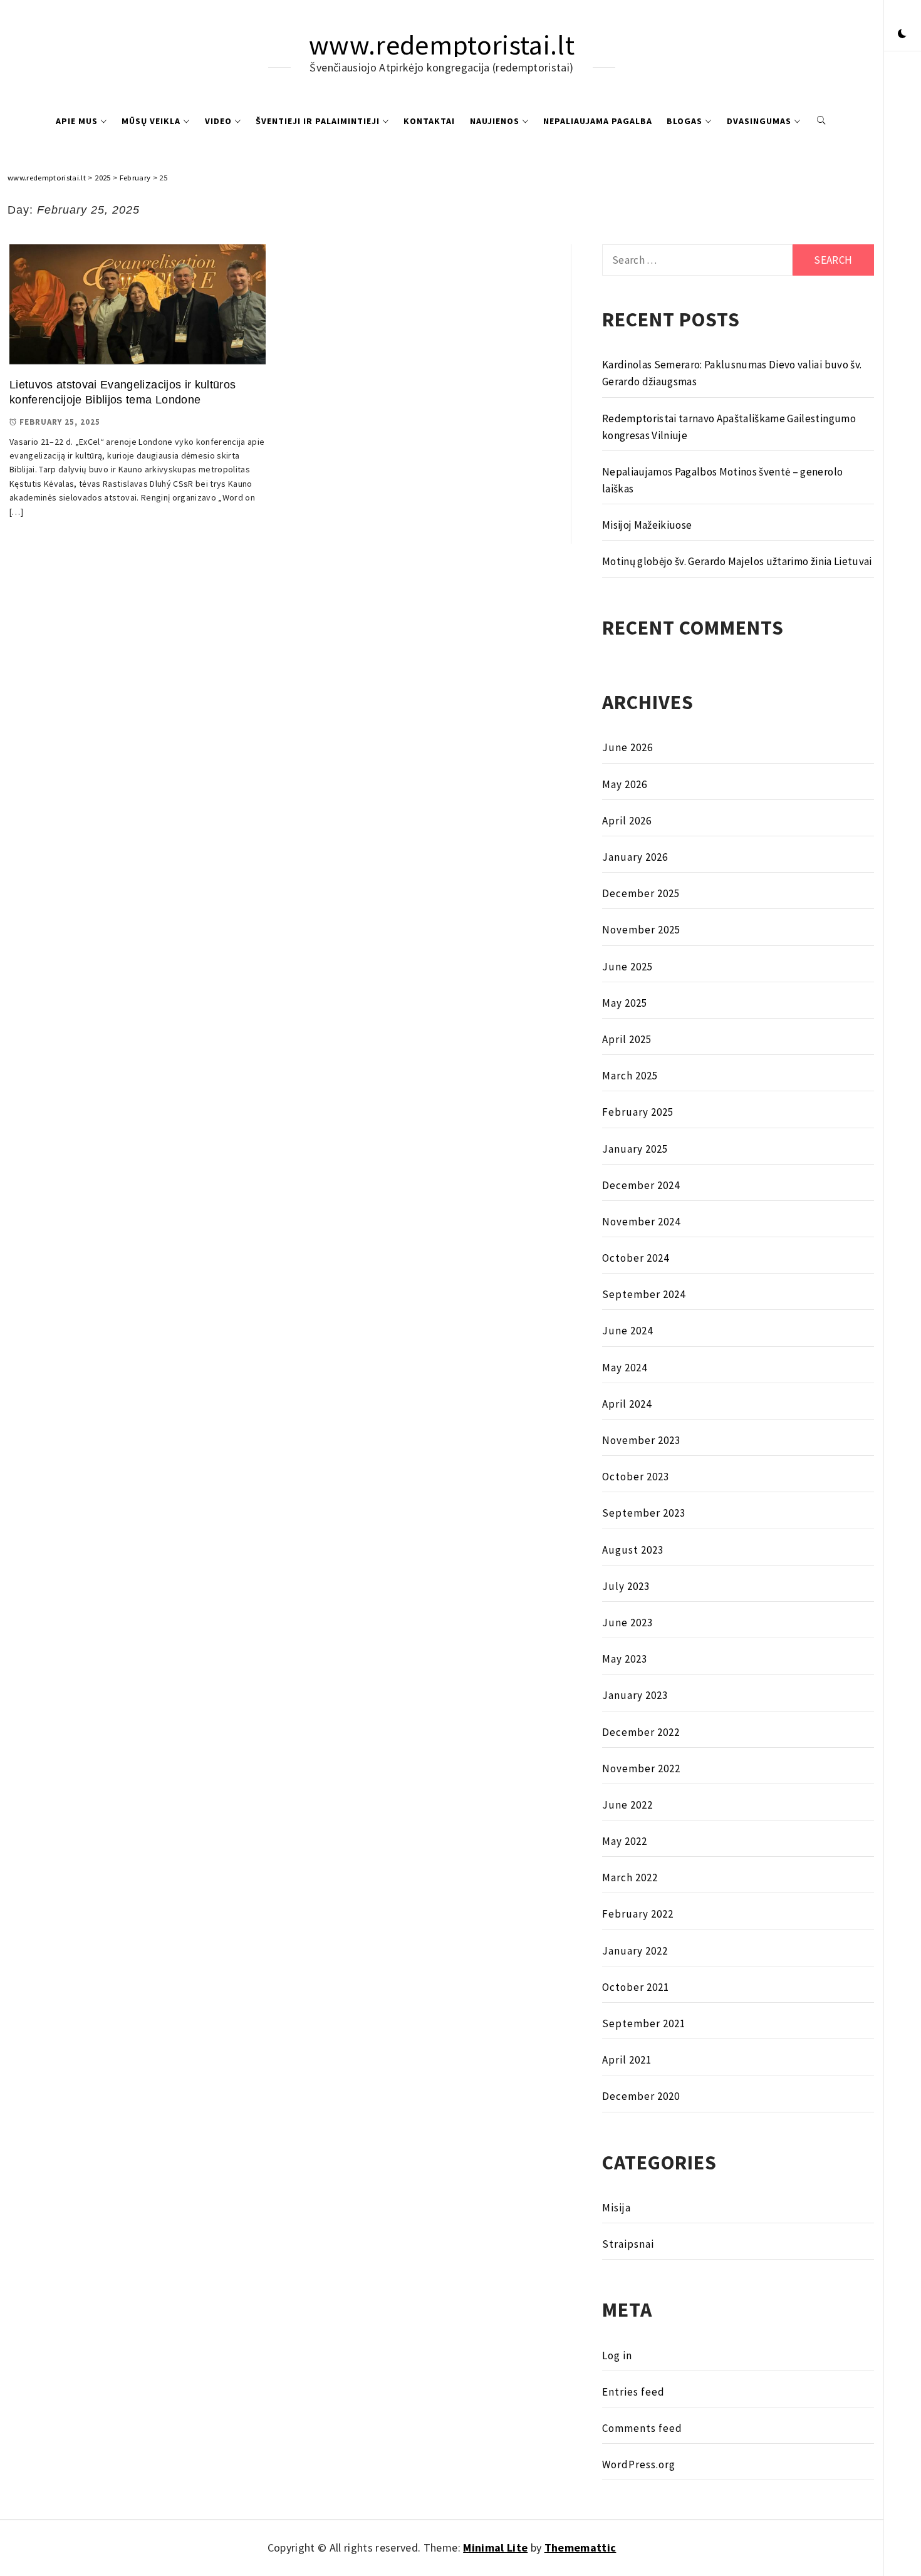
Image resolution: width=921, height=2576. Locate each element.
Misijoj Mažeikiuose (647, 525)
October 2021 (636, 1987)
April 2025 (627, 1039)
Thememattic (580, 2547)
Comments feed (642, 2428)
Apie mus (77, 121)
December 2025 (641, 893)
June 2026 (627, 747)
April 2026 (627, 821)
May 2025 (625, 1003)
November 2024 (641, 1222)
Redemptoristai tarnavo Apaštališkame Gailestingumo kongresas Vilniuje (729, 427)
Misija (617, 2208)
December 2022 (641, 1732)
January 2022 (635, 1951)
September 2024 (644, 1294)
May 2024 (625, 1368)
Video (218, 121)
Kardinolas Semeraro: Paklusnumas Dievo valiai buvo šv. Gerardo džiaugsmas (732, 373)
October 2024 (636, 1258)
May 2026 (625, 784)
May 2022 (625, 1841)
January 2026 (635, 857)
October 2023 (636, 1477)
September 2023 (644, 1513)
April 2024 (627, 1404)
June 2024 (627, 1331)
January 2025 (635, 1149)
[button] (902, 34)
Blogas (684, 121)
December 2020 (641, 2096)
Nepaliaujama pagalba (598, 121)
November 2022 (641, 1768)
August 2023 (633, 1550)
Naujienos (495, 121)
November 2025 (641, 930)
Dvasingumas (759, 121)
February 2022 (638, 1914)
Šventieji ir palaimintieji (318, 121)
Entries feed (633, 2392)
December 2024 (641, 1185)
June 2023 (627, 1623)
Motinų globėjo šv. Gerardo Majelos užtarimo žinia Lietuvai (737, 561)
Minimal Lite (495, 2547)
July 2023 (626, 1586)
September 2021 (644, 2023)
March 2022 (630, 1877)
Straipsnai (628, 2244)
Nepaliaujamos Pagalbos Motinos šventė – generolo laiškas (722, 480)
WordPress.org (639, 2464)
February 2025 (638, 1112)
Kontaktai (429, 121)
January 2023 (635, 1695)
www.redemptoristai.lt (442, 45)
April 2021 (627, 2060)
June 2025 (627, 967)
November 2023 (641, 1440)
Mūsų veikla (151, 121)
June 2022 (627, 1805)
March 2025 (630, 1076)
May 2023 (625, 1659)
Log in (617, 2355)
